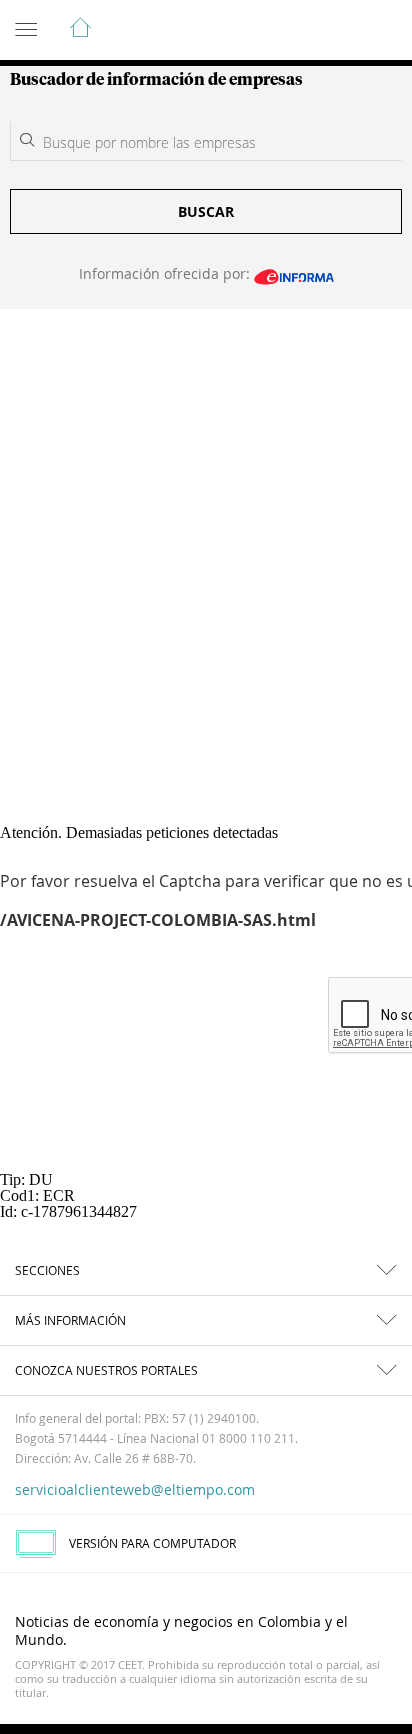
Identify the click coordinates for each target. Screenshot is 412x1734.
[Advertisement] (206, 525)
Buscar (206, 211)
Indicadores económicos (336, 31)
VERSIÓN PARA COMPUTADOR (152, 1543)
